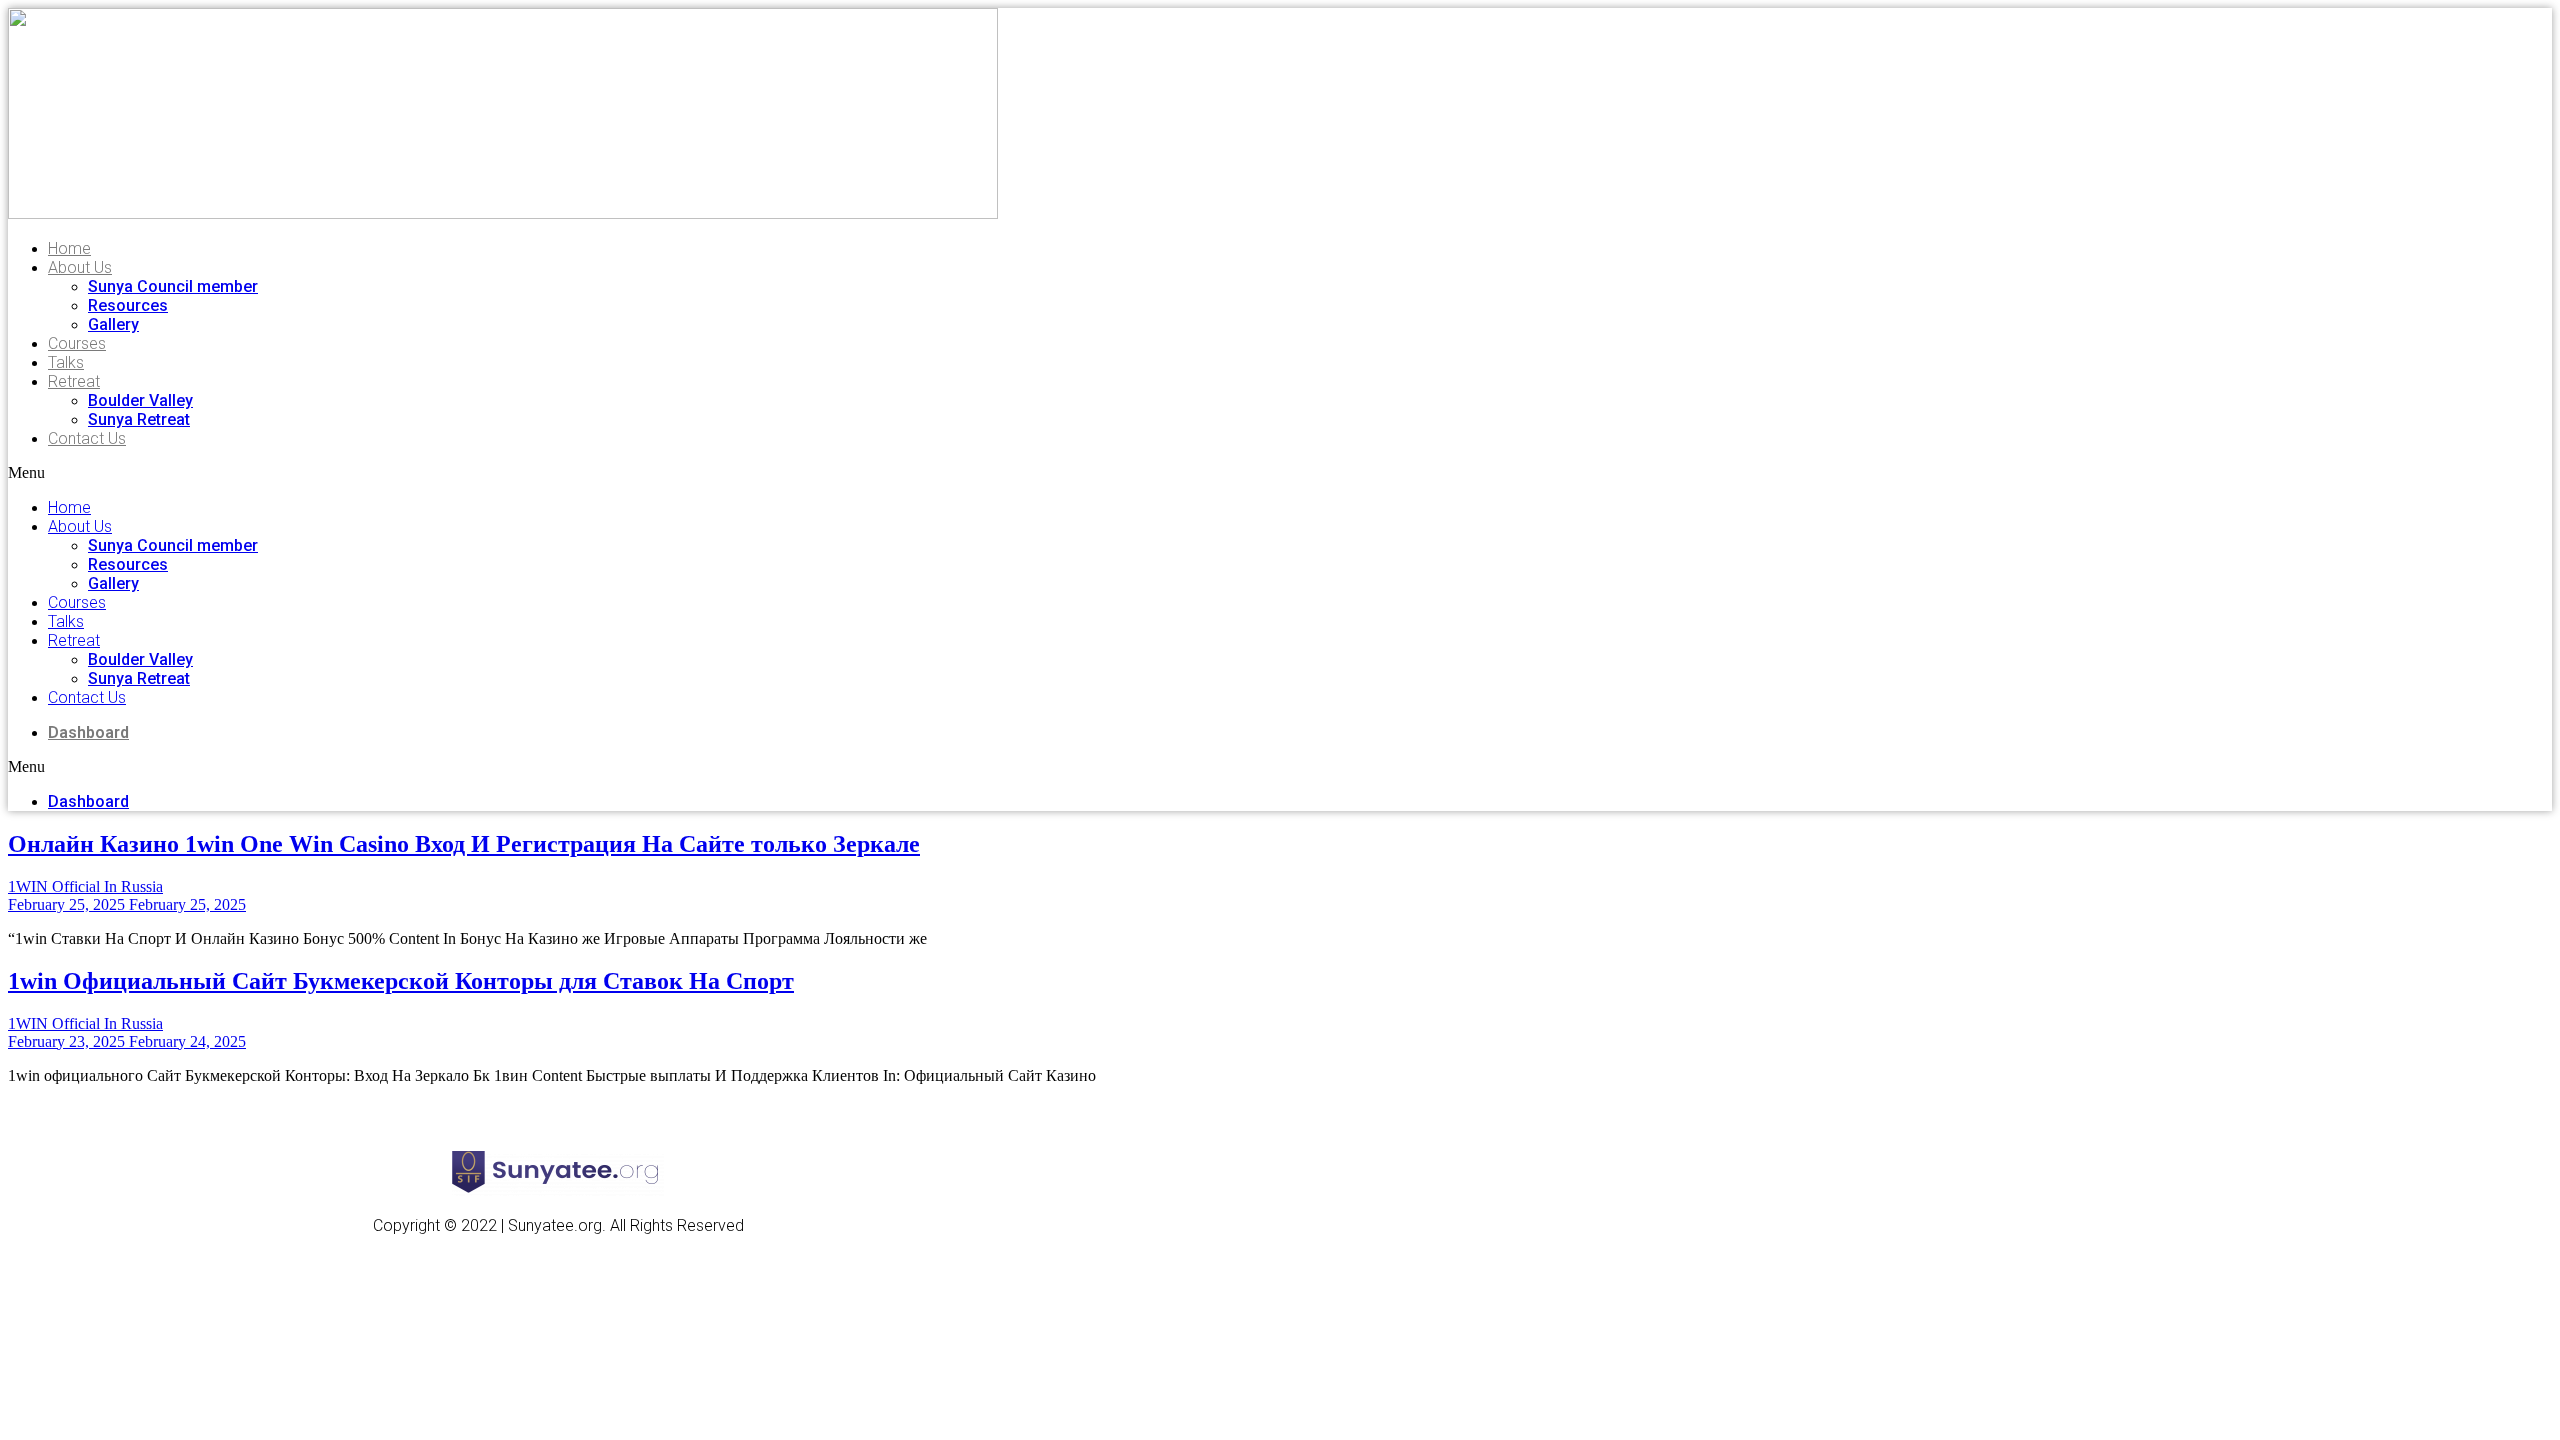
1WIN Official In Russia (85, 886)
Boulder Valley (140, 400)
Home (69, 248)
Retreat (74, 381)
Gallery (113, 324)
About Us (80, 267)
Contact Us (87, 438)
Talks (66, 362)
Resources (128, 305)
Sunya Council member (173, 286)
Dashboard (88, 732)
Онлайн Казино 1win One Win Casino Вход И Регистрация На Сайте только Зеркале (464, 844)
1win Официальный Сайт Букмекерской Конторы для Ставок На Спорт (401, 981)
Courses (77, 343)
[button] (343, 473)
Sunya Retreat (139, 419)
